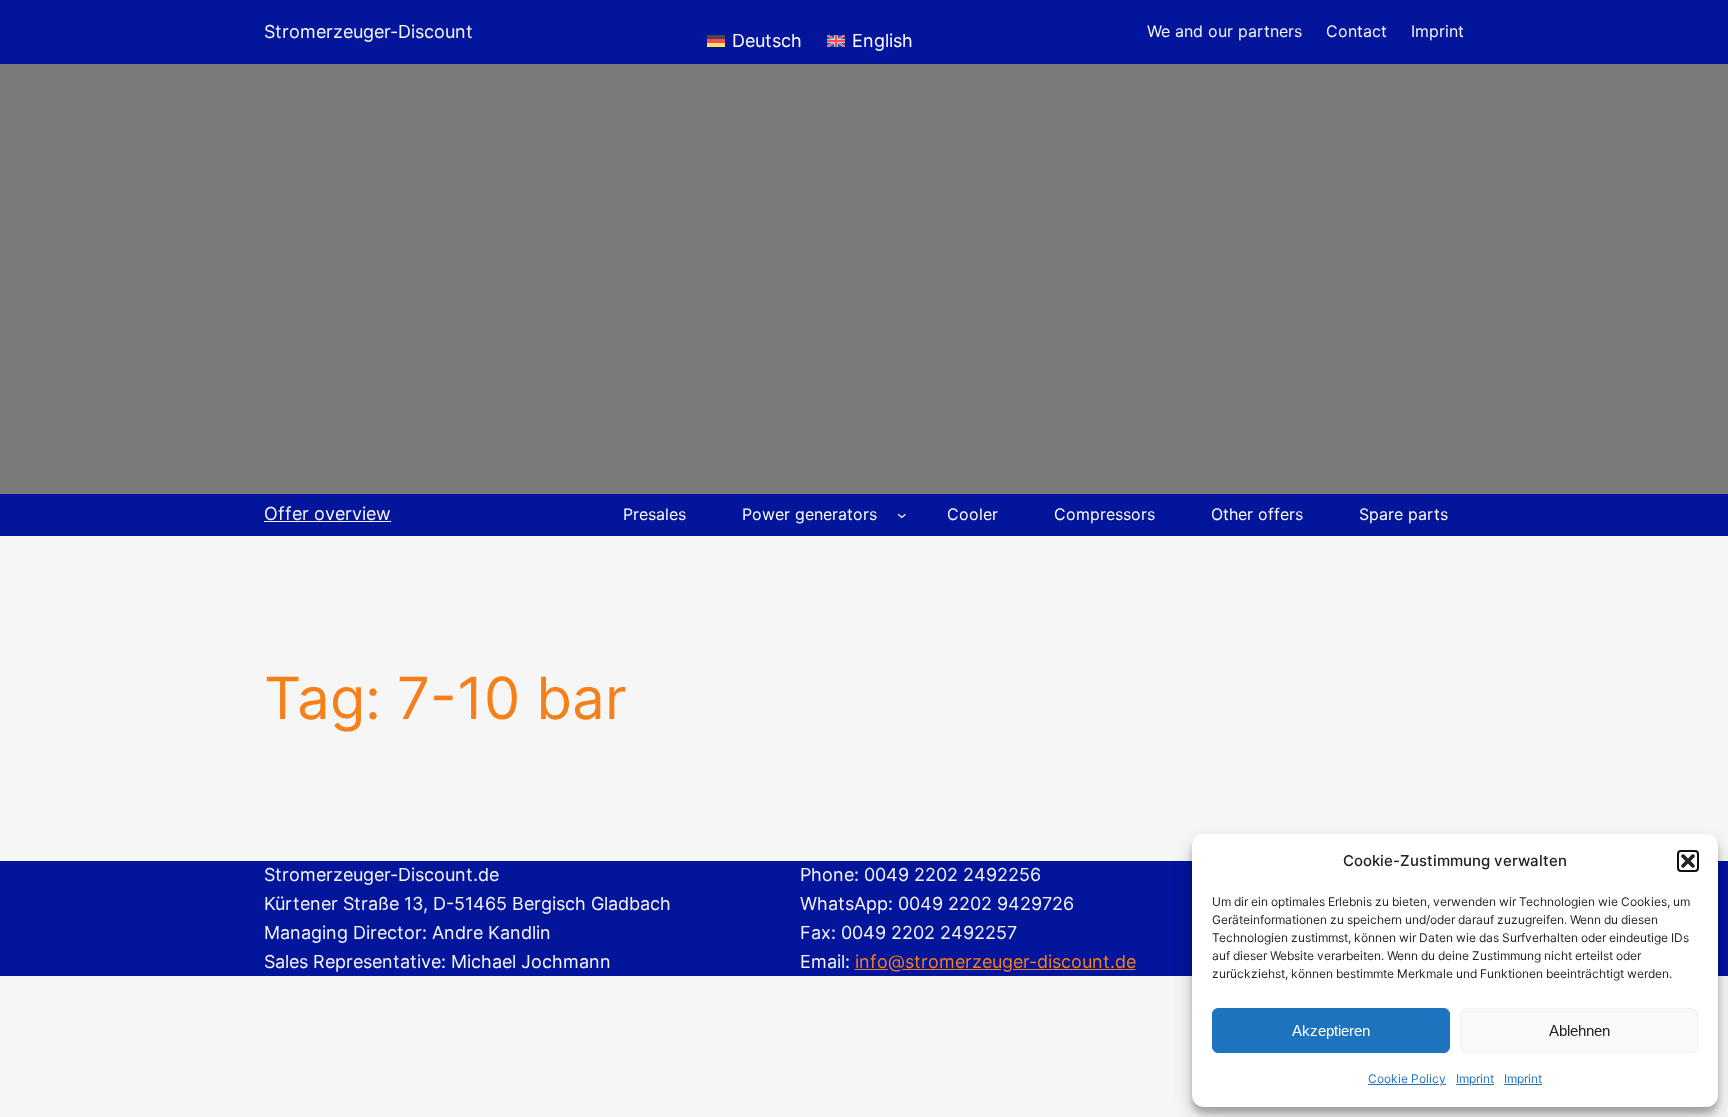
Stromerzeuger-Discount (368, 31)
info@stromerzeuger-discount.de (995, 961)
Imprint (1475, 1078)
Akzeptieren (1331, 1030)
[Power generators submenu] (902, 515)
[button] (1688, 861)
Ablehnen (1579, 1030)
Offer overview (327, 513)
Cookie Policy (1407, 1078)
